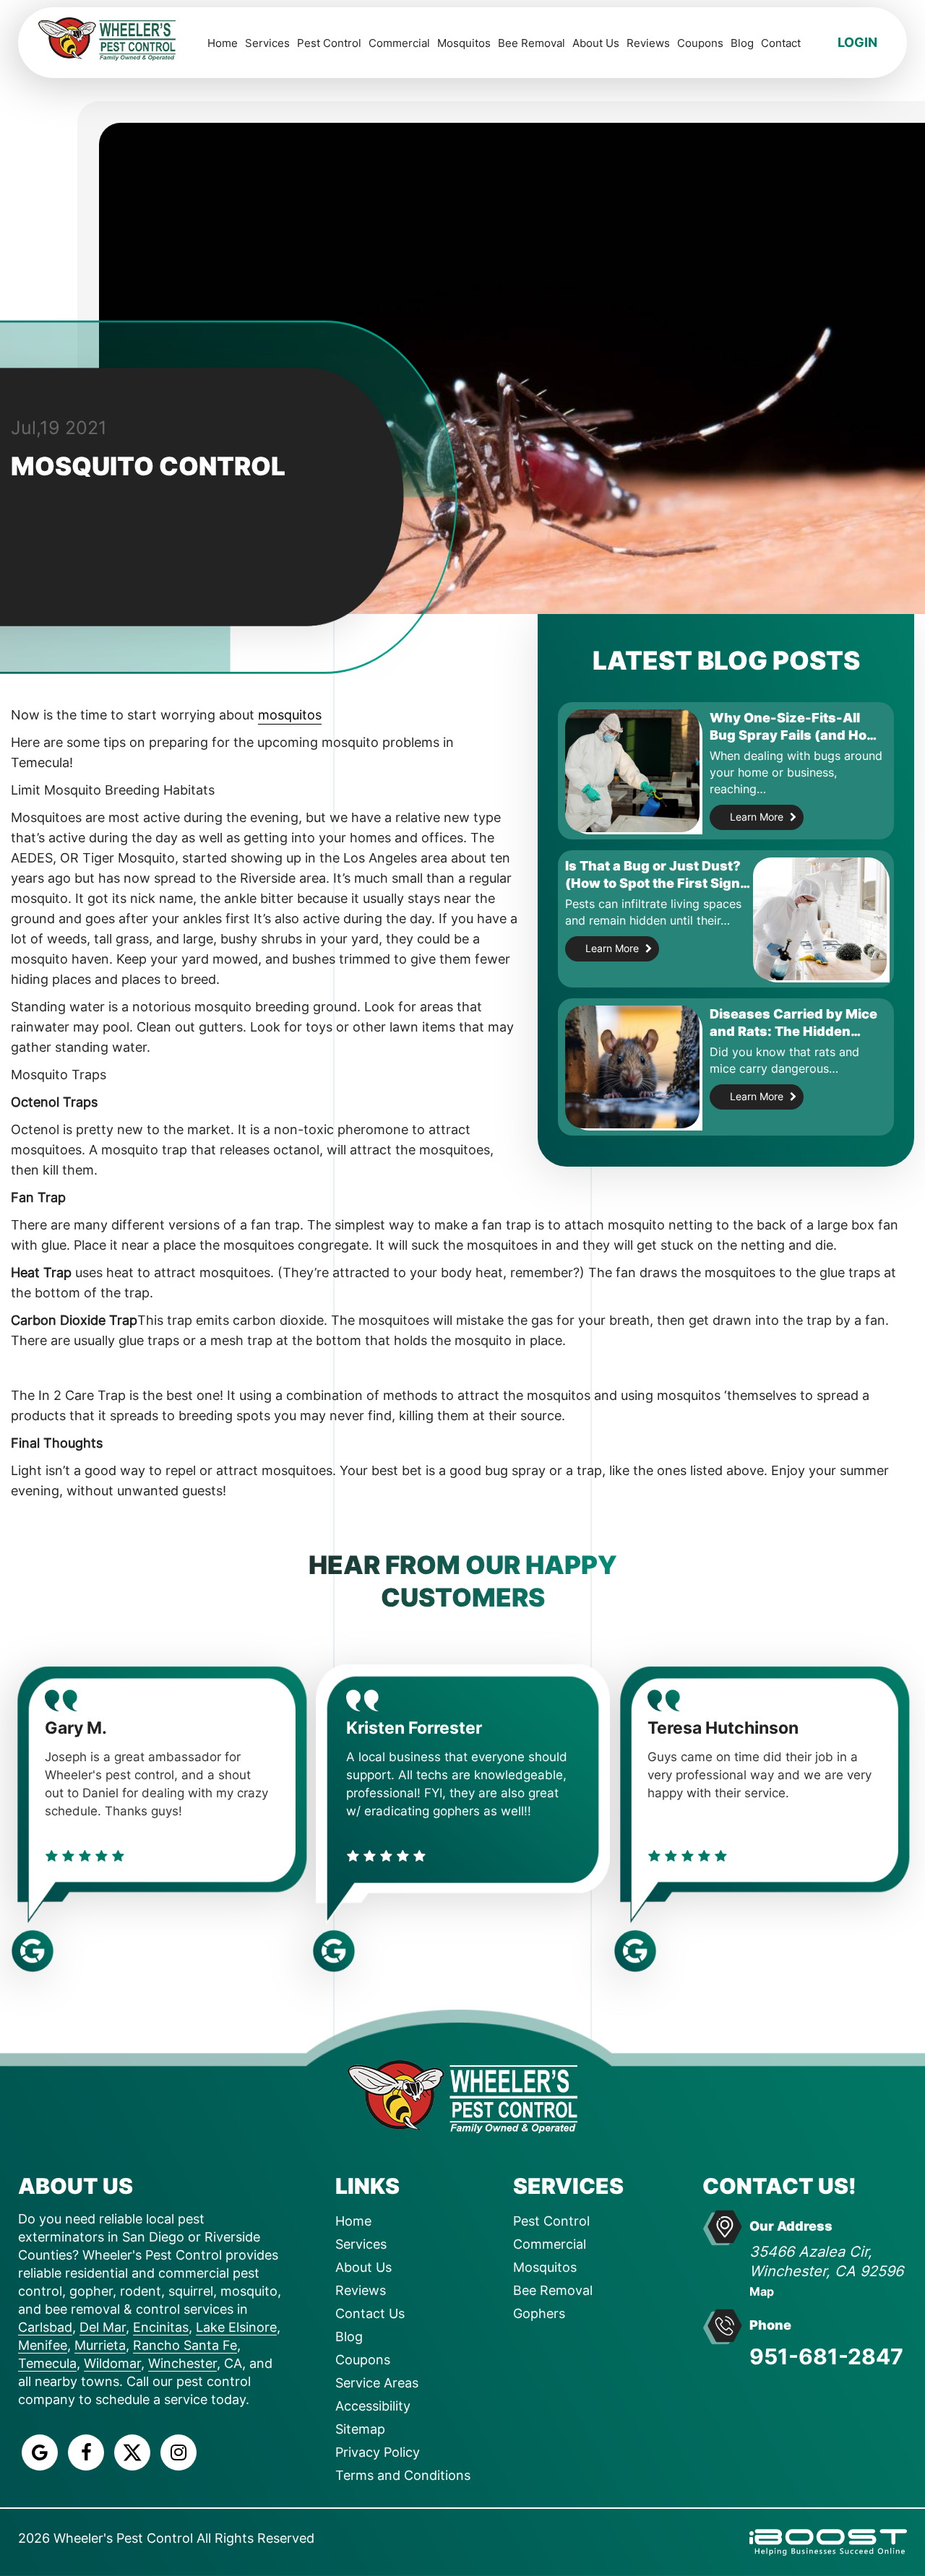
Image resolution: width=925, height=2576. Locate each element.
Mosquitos (464, 43)
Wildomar (112, 2363)
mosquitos (290, 715)
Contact (781, 43)
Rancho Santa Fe (185, 2345)
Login (857, 42)
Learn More (757, 817)
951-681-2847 (826, 2356)
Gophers (539, 2313)
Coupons (700, 43)
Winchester (182, 2363)
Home (223, 43)
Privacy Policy (378, 2452)
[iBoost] (828, 2541)
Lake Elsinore (236, 2327)
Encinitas (161, 2327)
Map (762, 2291)
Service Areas (377, 2383)
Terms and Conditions (403, 2475)
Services (267, 43)
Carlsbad (45, 2327)
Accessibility (373, 2406)
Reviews (648, 43)
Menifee (43, 2345)
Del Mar (103, 2327)
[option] (417, 1802)
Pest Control (329, 43)
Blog (742, 43)
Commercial (399, 43)
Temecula (47, 2363)
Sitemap (360, 2429)
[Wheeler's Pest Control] (462, 2095)
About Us (596, 43)
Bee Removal (532, 43)
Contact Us (370, 2313)
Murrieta (100, 2345)
